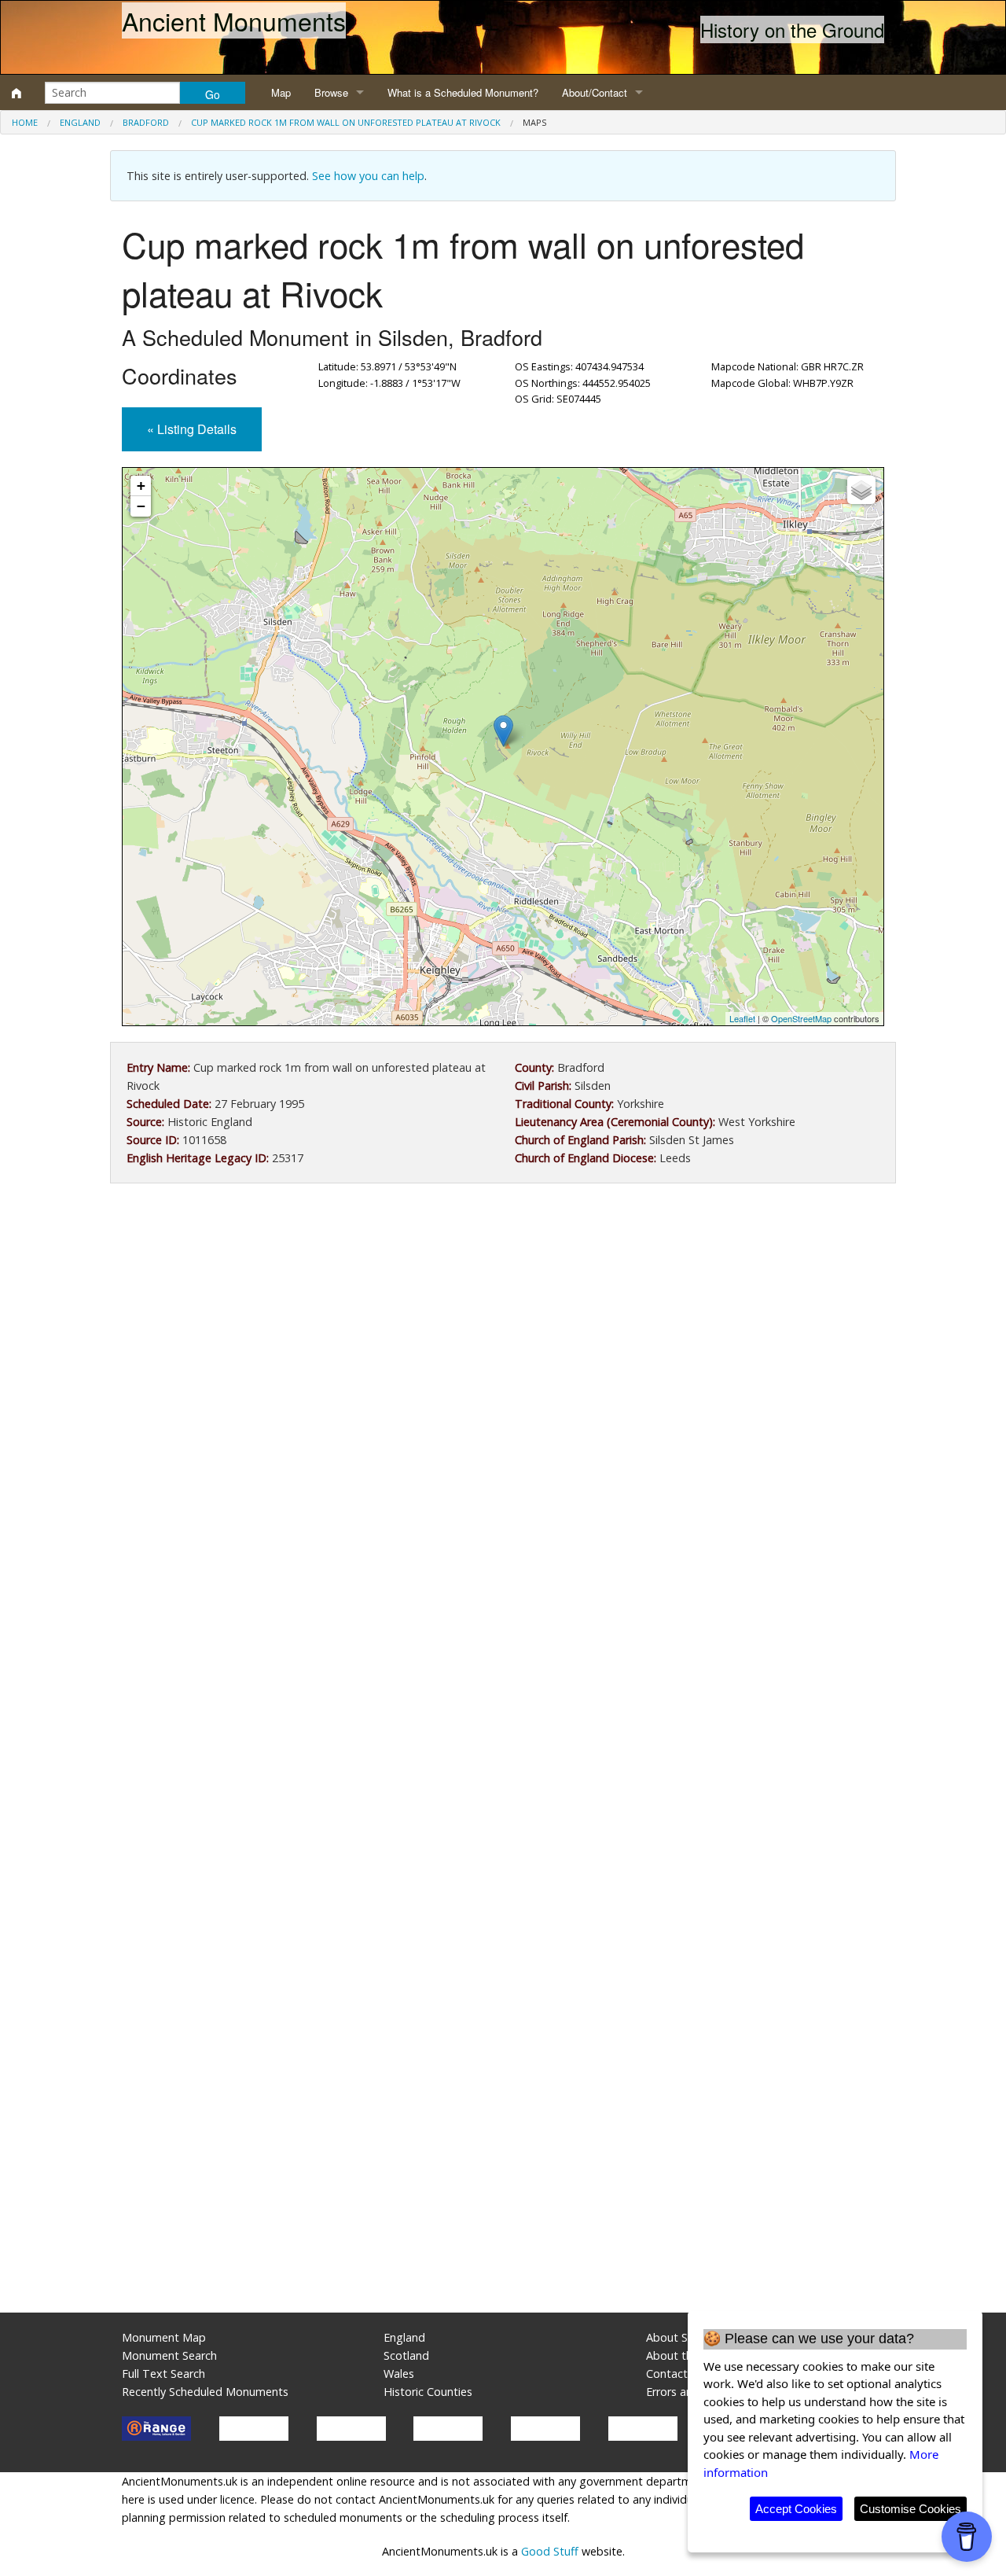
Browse (331, 92)
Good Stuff (550, 2551)
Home (25, 122)
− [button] (141, 506)
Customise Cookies (911, 2509)
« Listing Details (192, 429)
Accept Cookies (796, 2509)
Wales (399, 2374)
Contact (667, 2374)
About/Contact (595, 92)
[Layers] (861, 490)
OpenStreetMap (801, 1018)
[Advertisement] (503, 1325)
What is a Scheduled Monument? (463, 92)
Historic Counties (428, 2392)
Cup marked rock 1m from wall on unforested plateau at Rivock (346, 122)
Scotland (406, 2355)
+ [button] (141, 486)
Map (281, 92)
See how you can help (368, 176)
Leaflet (742, 1018)
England (80, 122)
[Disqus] (503, 1666)
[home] (17, 93)
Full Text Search (163, 2374)
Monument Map (164, 2337)
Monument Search (169, 2355)
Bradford (146, 122)
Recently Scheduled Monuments (205, 2392)
